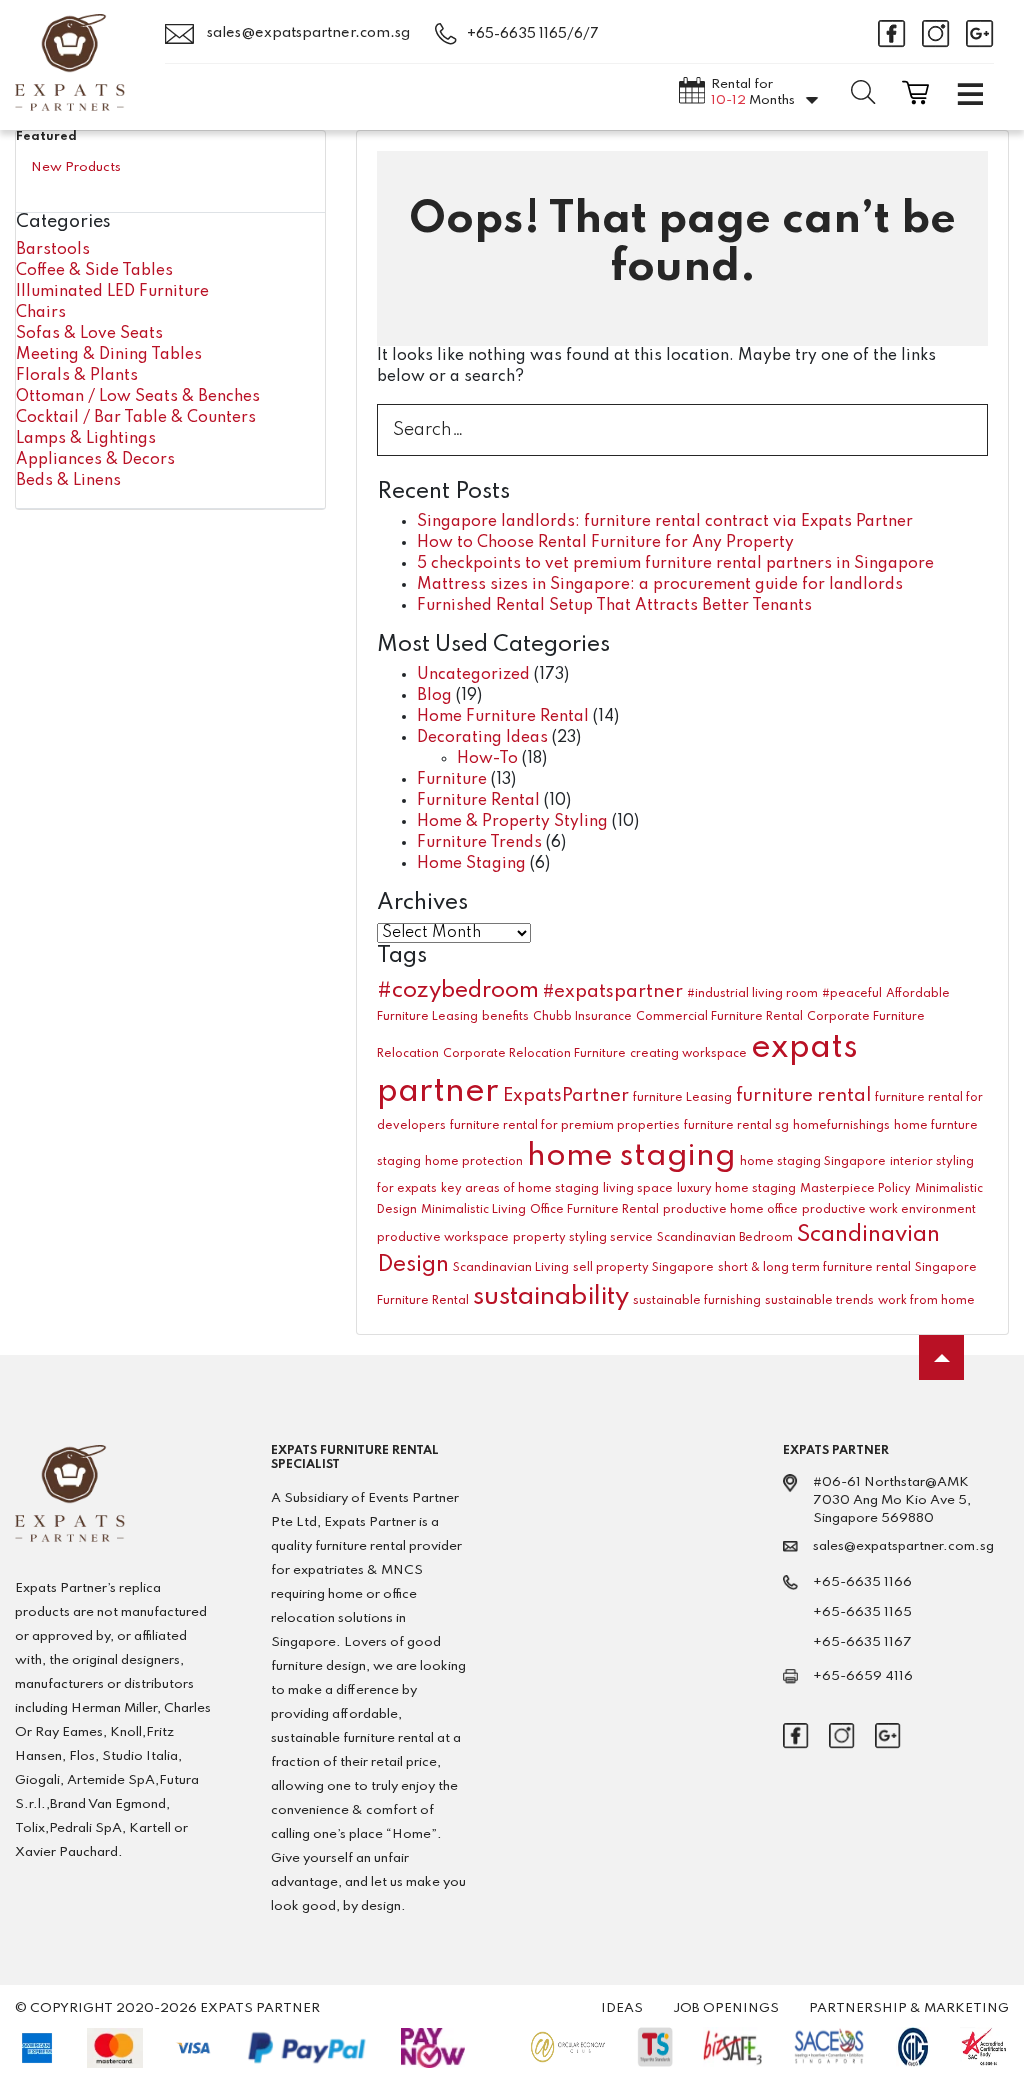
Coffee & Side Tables (94, 271)
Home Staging (471, 864)
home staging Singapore (813, 1162)
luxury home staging (736, 1189)
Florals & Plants (77, 376)
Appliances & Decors (95, 460)
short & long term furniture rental (814, 1268)
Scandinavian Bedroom (725, 1238)
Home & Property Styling (512, 822)
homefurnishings (841, 1126)
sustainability (551, 1297)
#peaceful (852, 994)
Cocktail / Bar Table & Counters (136, 418)
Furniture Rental (478, 801)
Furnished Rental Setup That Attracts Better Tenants (614, 606)
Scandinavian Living (511, 1268)
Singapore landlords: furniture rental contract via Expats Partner (665, 522)
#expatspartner (613, 992)
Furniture (452, 780)
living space (638, 1189)
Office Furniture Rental (594, 1210)
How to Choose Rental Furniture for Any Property (605, 543)
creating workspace (688, 1054)
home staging (631, 1156)
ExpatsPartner (566, 1096)
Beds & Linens (68, 481)
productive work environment (889, 1210)
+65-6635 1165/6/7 (533, 34)
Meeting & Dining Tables (109, 355)
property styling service (583, 1238)
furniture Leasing (682, 1098)
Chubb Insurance (582, 1017)
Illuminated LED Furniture (112, 292)
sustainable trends (819, 1301)
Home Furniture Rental (503, 717)
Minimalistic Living (473, 1210)
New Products (76, 167)
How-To (487, 759)
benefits (505, 1017)
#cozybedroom (458, 991)
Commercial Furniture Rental (719, 1017)
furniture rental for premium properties (565, 1126)
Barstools (53, 250)
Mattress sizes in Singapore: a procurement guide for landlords (660, 585)
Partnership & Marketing (909, 2008)
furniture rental (803, 1096)
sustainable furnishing (697, 1301)
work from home (926, 1301)
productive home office (730, 1210)
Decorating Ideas (482, 738)
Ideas (622, 2008)
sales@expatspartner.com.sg (307, 33)
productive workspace (443, 1238)
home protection (474, 1162)
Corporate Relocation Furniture (534, 1054)
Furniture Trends (479, 843)
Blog (434, 696)
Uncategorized (473, 675)
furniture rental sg (736, 1126)
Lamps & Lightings (86, 439)
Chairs (41, 313)
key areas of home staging (520, 1189)
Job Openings (726, 2008)
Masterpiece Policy (855, 1189)
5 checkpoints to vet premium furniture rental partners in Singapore (675, 564)
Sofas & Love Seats (89, 334)
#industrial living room (752, 994)
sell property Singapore (643, 1268)
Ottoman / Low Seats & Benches (138, 397)
